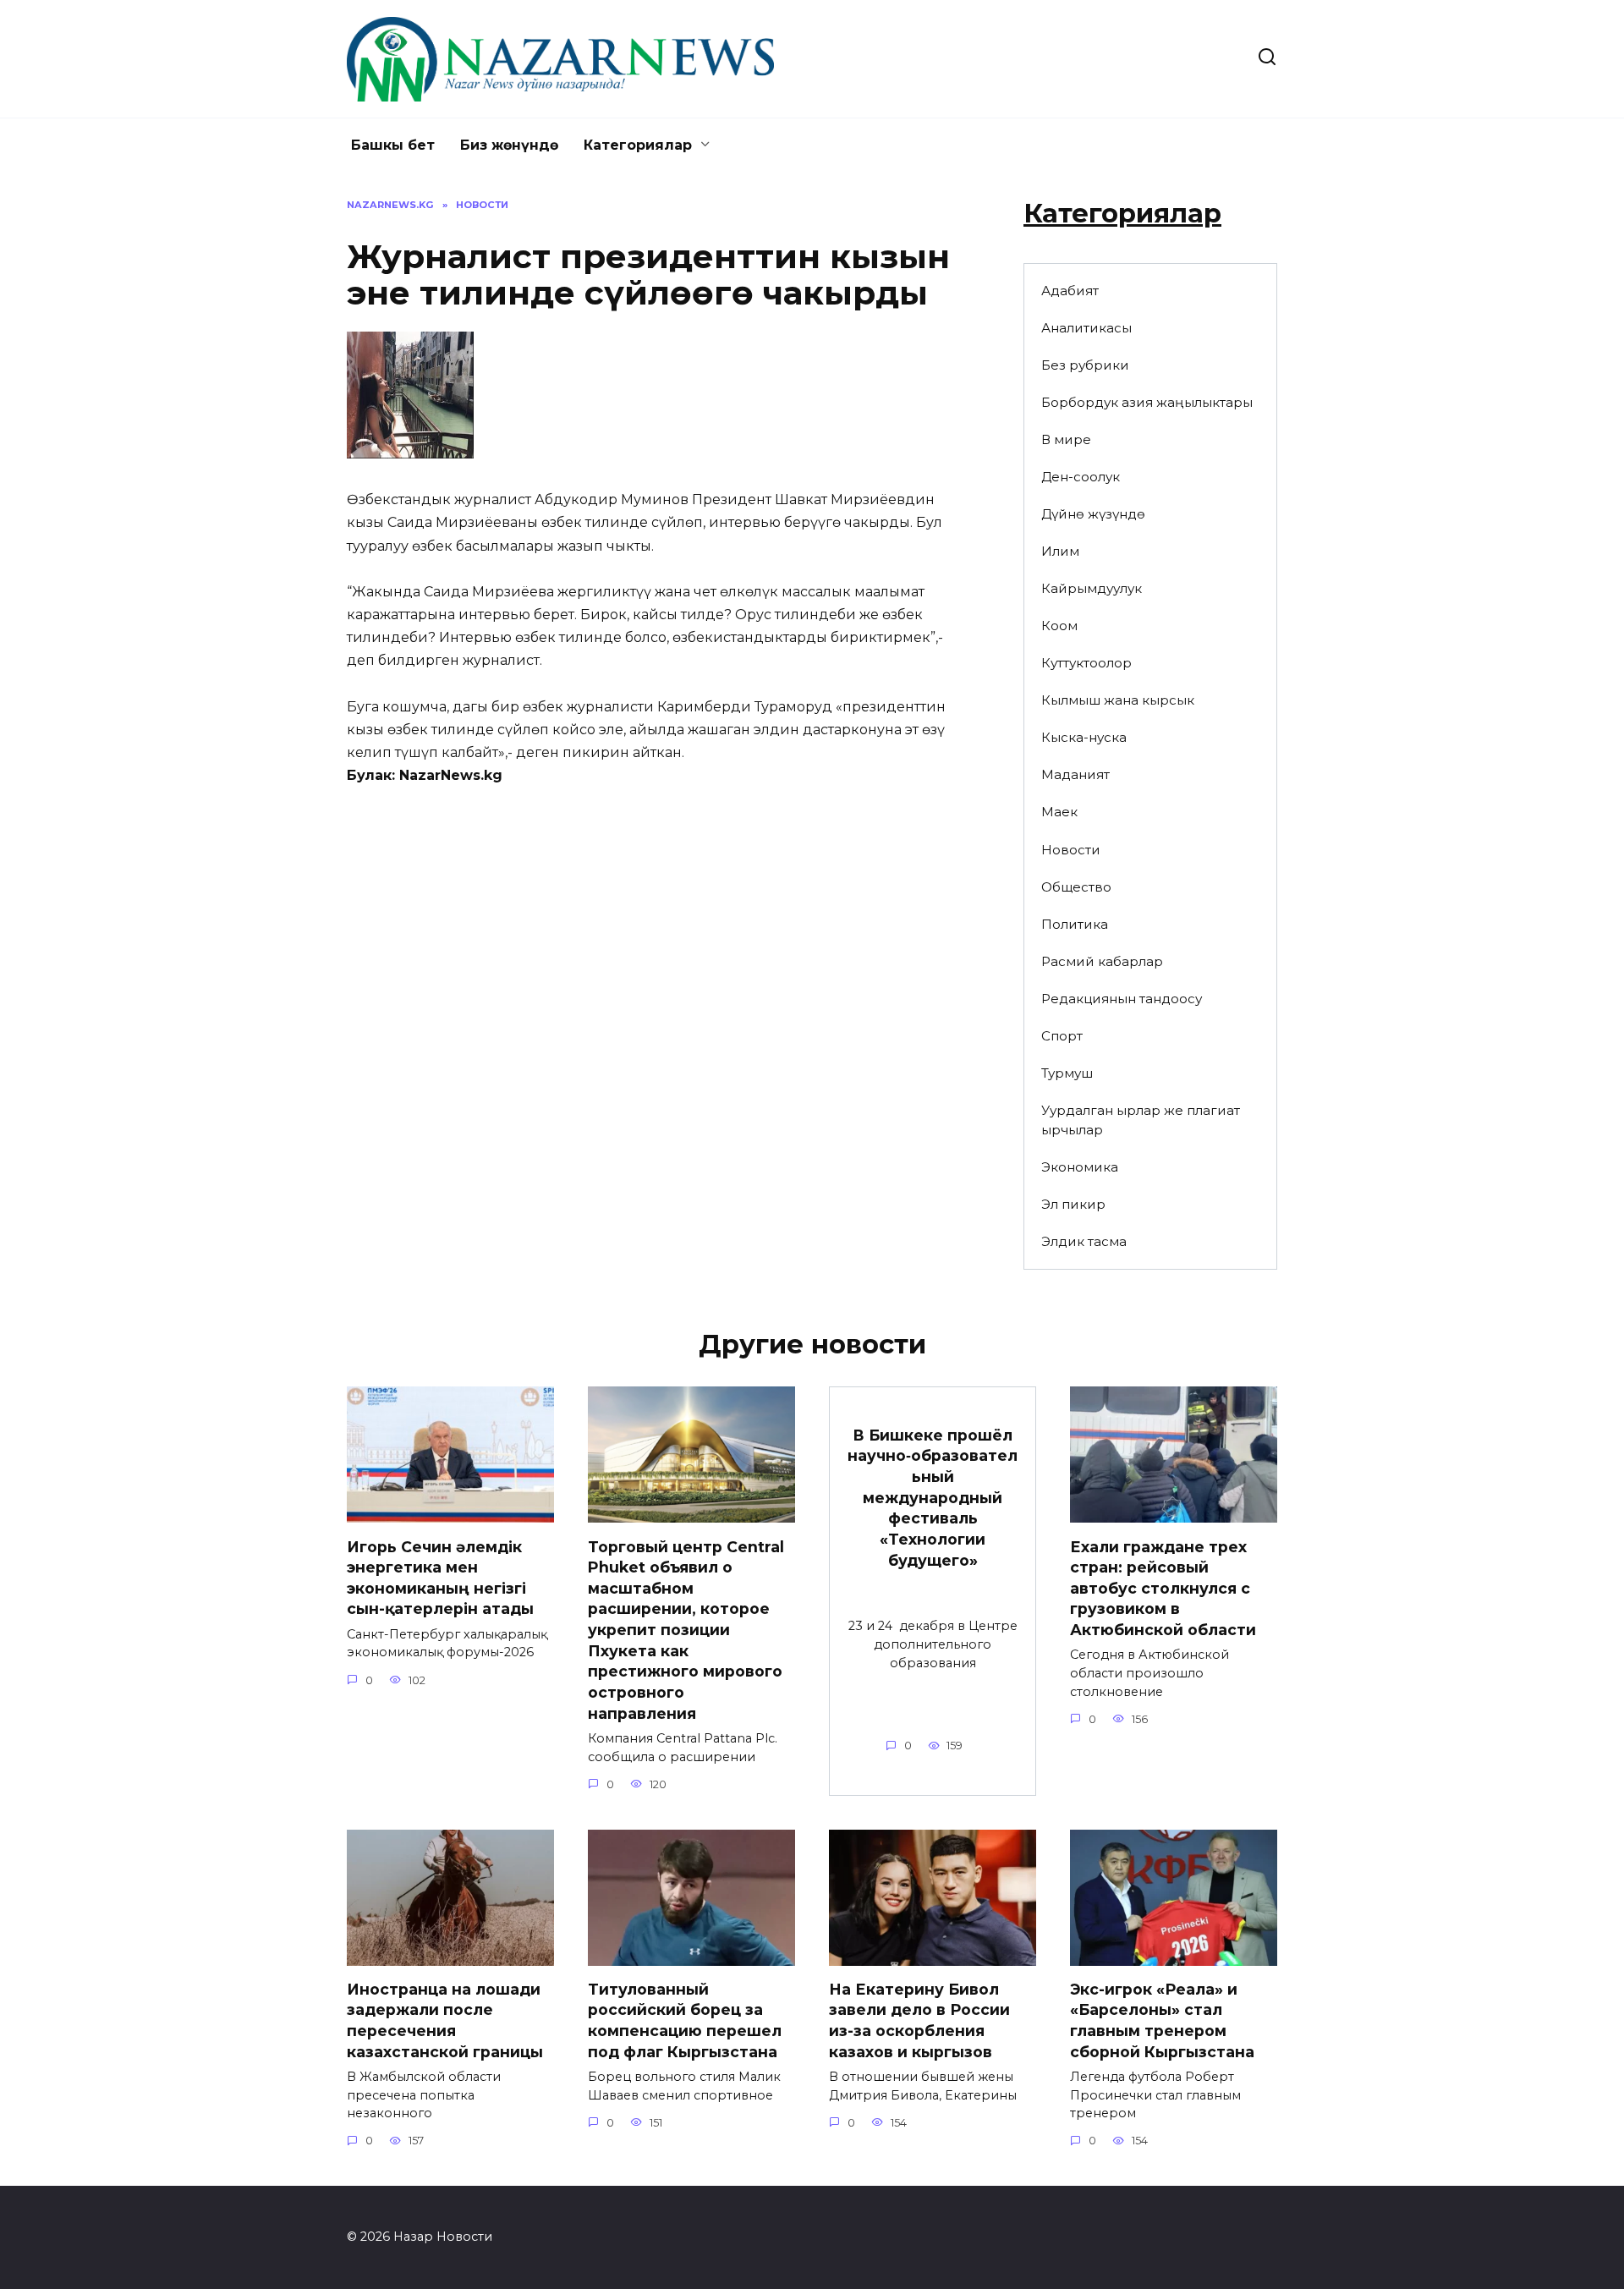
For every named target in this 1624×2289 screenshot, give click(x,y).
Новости (1071, 850)
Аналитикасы (1086, 328)
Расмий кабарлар (1102, 961)
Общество (1076, 887)
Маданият (1075, 774)
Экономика (1080, 1167)
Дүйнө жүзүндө (1093, 514)
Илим (1060, 551)
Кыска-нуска (1084, 737)
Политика (1075, 924)
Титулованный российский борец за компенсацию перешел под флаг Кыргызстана (685, 2020)
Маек (1059, 812)
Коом (1059, 626)
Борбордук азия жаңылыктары (1147, 402)
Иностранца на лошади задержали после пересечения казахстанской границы (445, 2020)
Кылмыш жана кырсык (1118, 700)
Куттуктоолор (1086, 663)
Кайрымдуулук (1092, 588)
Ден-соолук (1081, 477)
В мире (1066, 439)
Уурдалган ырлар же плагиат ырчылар (1141, 1120)
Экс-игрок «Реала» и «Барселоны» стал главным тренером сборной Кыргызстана (1162, 2020)
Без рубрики (1085, 365)
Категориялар (638, 145)
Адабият (1070, 291)
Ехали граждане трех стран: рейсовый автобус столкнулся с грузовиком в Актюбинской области (1163, 1588)
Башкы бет (393, 145)
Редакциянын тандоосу (1122, 999)
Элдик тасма (1084, 1241)
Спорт (1062, 1036)
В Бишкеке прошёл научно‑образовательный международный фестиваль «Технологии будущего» (933, 1498)
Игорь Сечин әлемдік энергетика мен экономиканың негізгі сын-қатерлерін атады (440, 1577)
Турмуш (1067, 1073)
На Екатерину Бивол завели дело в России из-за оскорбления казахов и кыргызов (919, 2020)
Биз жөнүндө (509, 145)
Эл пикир (1073, 1204)
